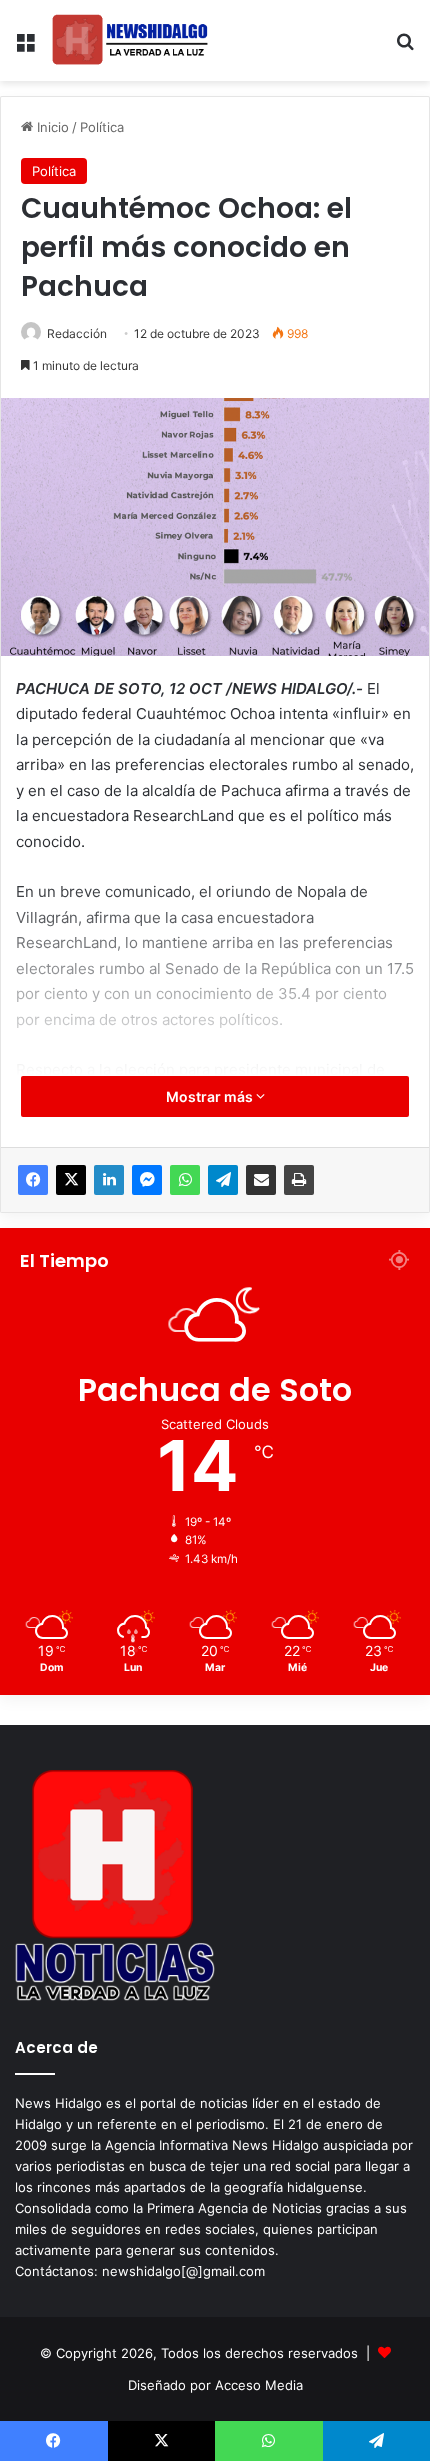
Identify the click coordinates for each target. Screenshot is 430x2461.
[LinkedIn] (109, 1180)
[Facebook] (33, 1180)
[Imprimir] (299, 1180)
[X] (71, 1180)
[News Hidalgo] (130, 40)
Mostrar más (211, 1096)
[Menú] (25, 48)
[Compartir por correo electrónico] (261, 1180)
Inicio (51, 127)
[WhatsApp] (185, 1180)
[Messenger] (147, 1180)
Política (102, 127)
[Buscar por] (405, 48)
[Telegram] (223, 1180)
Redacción (77, 333)
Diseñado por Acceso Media (215, 2385)
